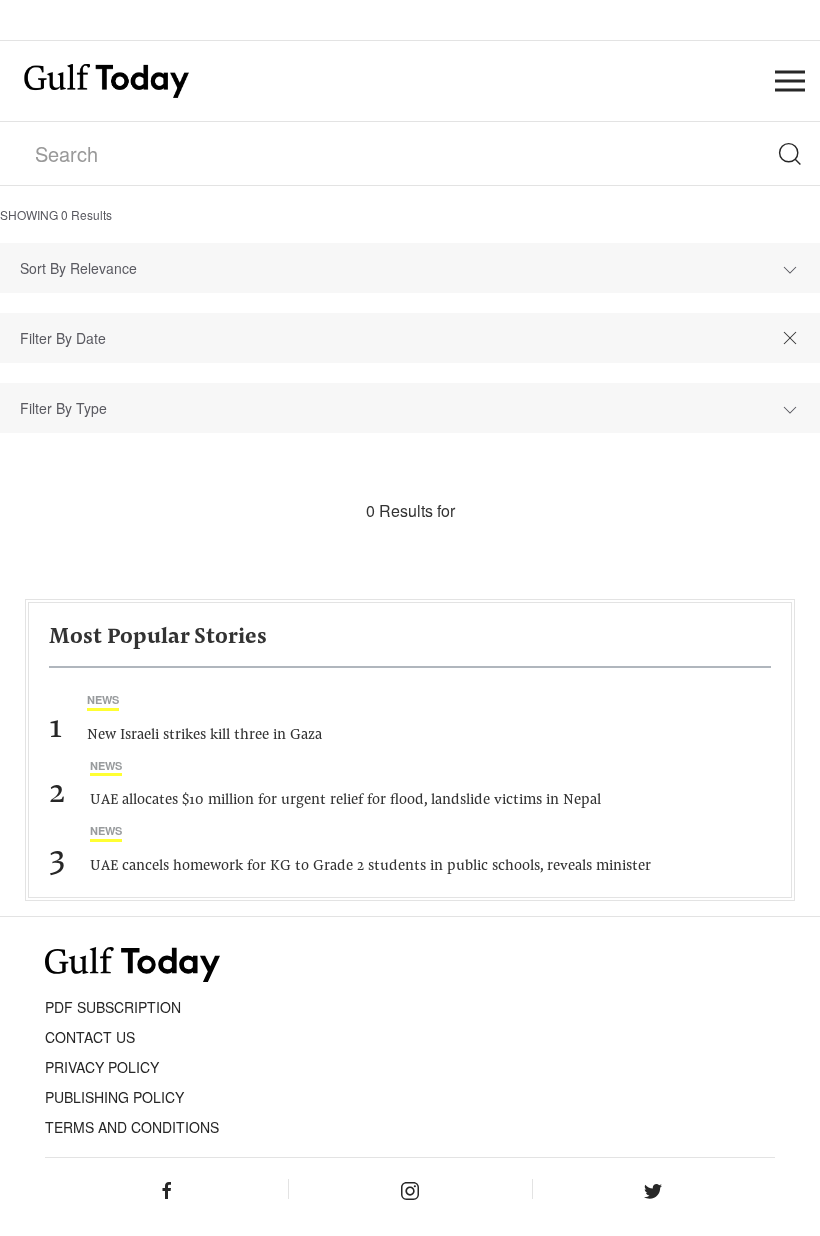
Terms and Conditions (132, 1127)
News (103, 699)
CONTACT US (90, 1037)
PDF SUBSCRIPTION (113, 1007)
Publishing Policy (114, 1097)
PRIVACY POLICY (102, 1067)
